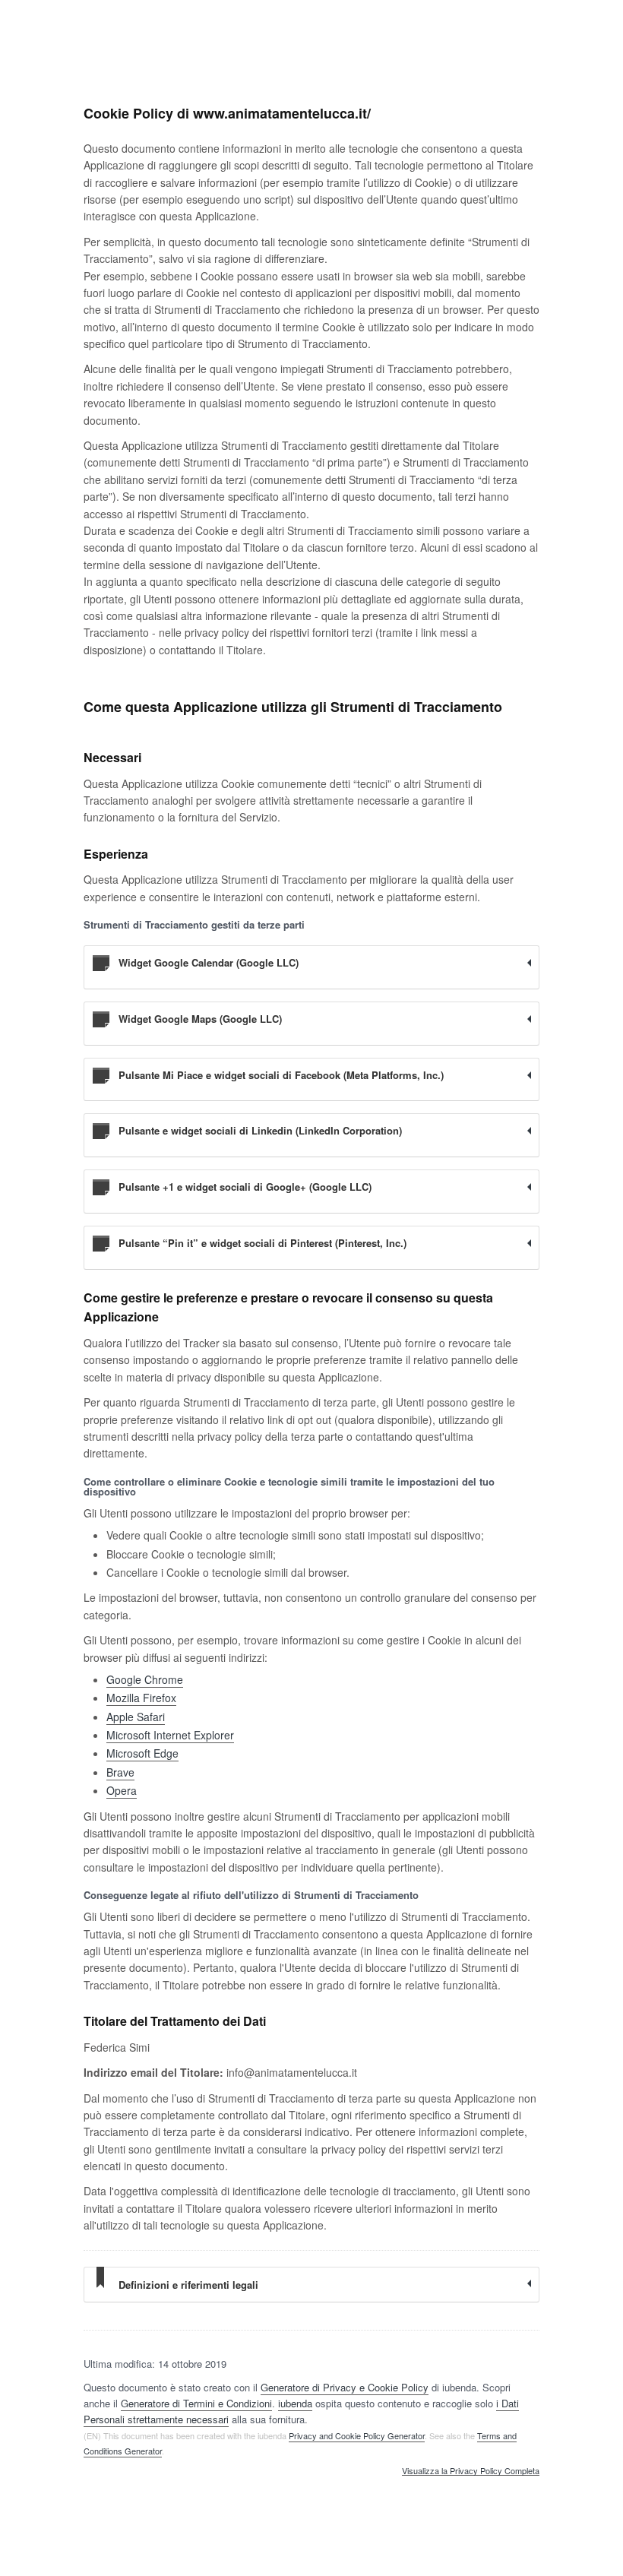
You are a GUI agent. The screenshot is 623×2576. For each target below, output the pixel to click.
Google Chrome (145, 1679)
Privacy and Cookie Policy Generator (357, 2435)
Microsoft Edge (142, 1753)
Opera (122, 1790)
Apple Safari (136, 1717)
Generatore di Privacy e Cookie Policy (345, 2387)
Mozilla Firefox (141, 1698)
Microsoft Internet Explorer (170, 1735)
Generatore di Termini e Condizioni (196, 2403)
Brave (120, 1772)
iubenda (295, 2403)
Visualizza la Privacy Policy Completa (471, 2471)
